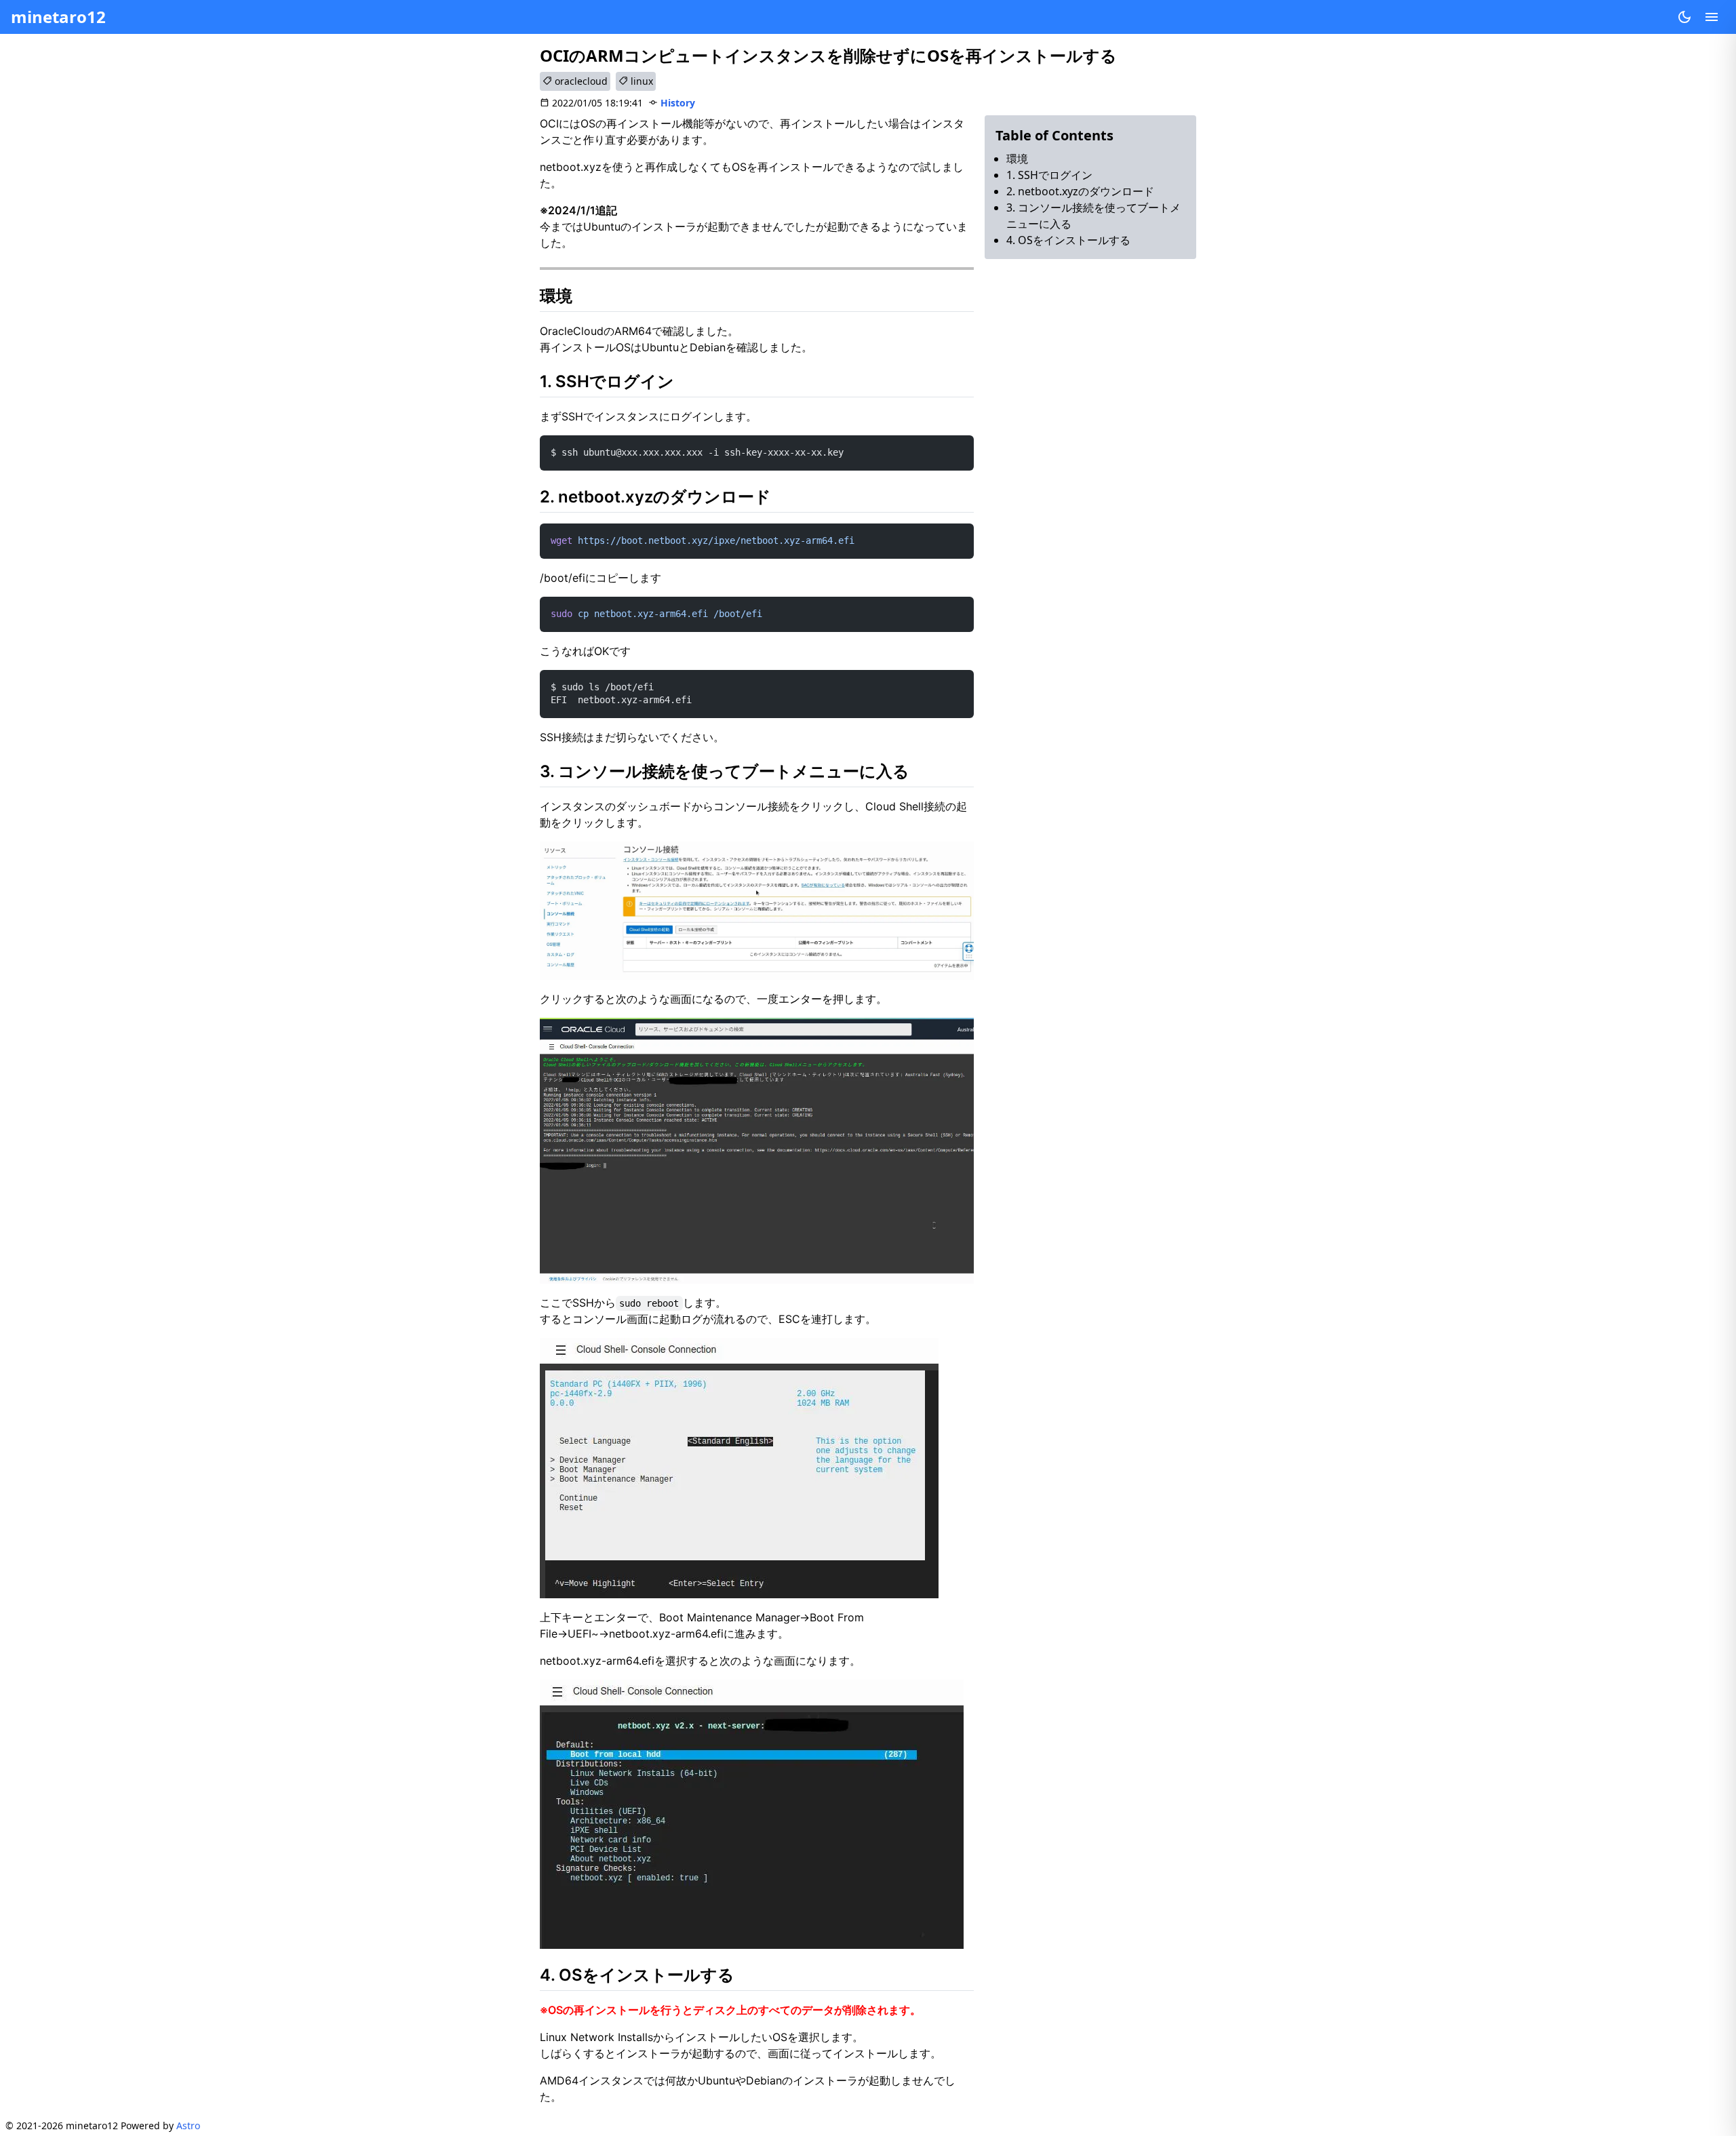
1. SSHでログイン (1049, 175)
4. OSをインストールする (1068, 240)
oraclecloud (580, 81)
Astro (188, 2125)
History (678, 103)
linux (640, 81)
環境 (1017, 159)
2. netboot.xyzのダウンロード (1080, 191)
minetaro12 (58, 17)
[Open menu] (1712, 17)
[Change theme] (1684, 17)
